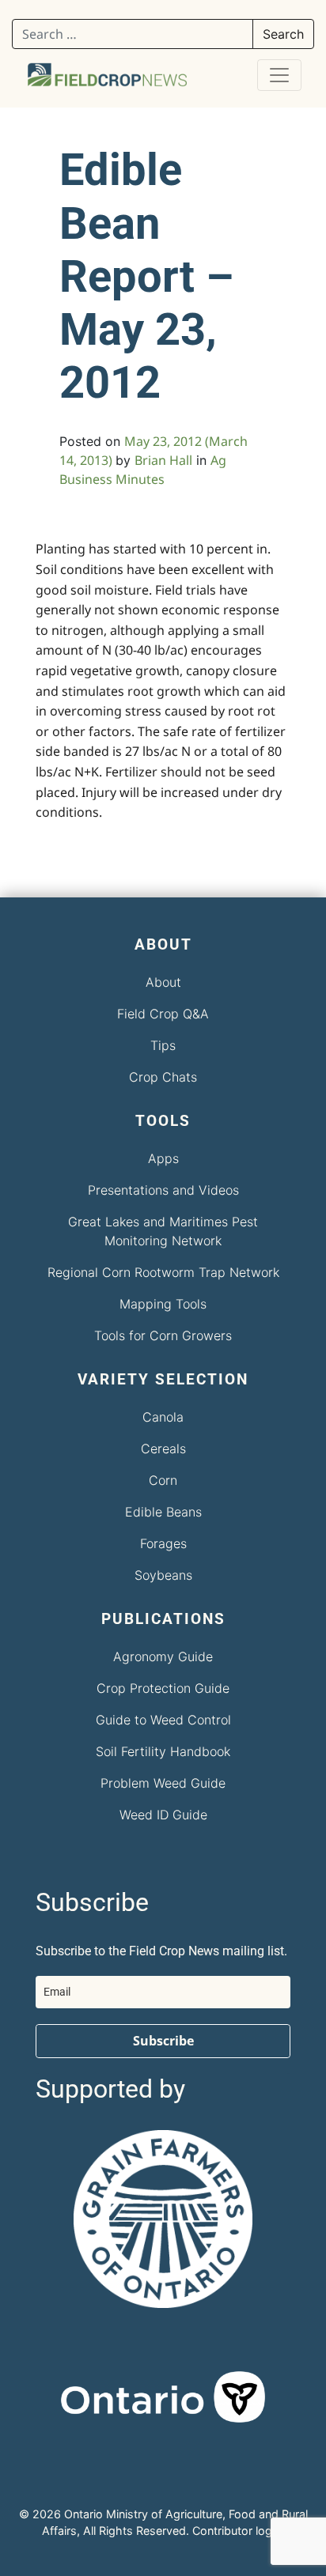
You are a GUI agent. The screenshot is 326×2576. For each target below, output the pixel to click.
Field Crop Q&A (163, 1014)
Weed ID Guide (163, 1815)
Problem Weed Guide (163, 1783)
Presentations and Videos (163, 1190)
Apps (163, 1158)
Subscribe (163, 2041)
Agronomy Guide (163, 1656)
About (163, 982)
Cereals (163, 1449)
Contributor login (237, 2531)
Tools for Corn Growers (163, 1335)
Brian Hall (163, 460)
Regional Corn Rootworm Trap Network (163, 1272)
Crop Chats (163, 1077)
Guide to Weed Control (163, 1720)
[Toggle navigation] (279, 75)
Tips (163, 1045)
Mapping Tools (163, 1304)
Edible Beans (163, 1512)
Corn (163, 1480)
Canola (163, 1417)
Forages (163, 1543)
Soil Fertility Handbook (163, 1751)
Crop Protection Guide (163, 1688)
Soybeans (163, 1575)
